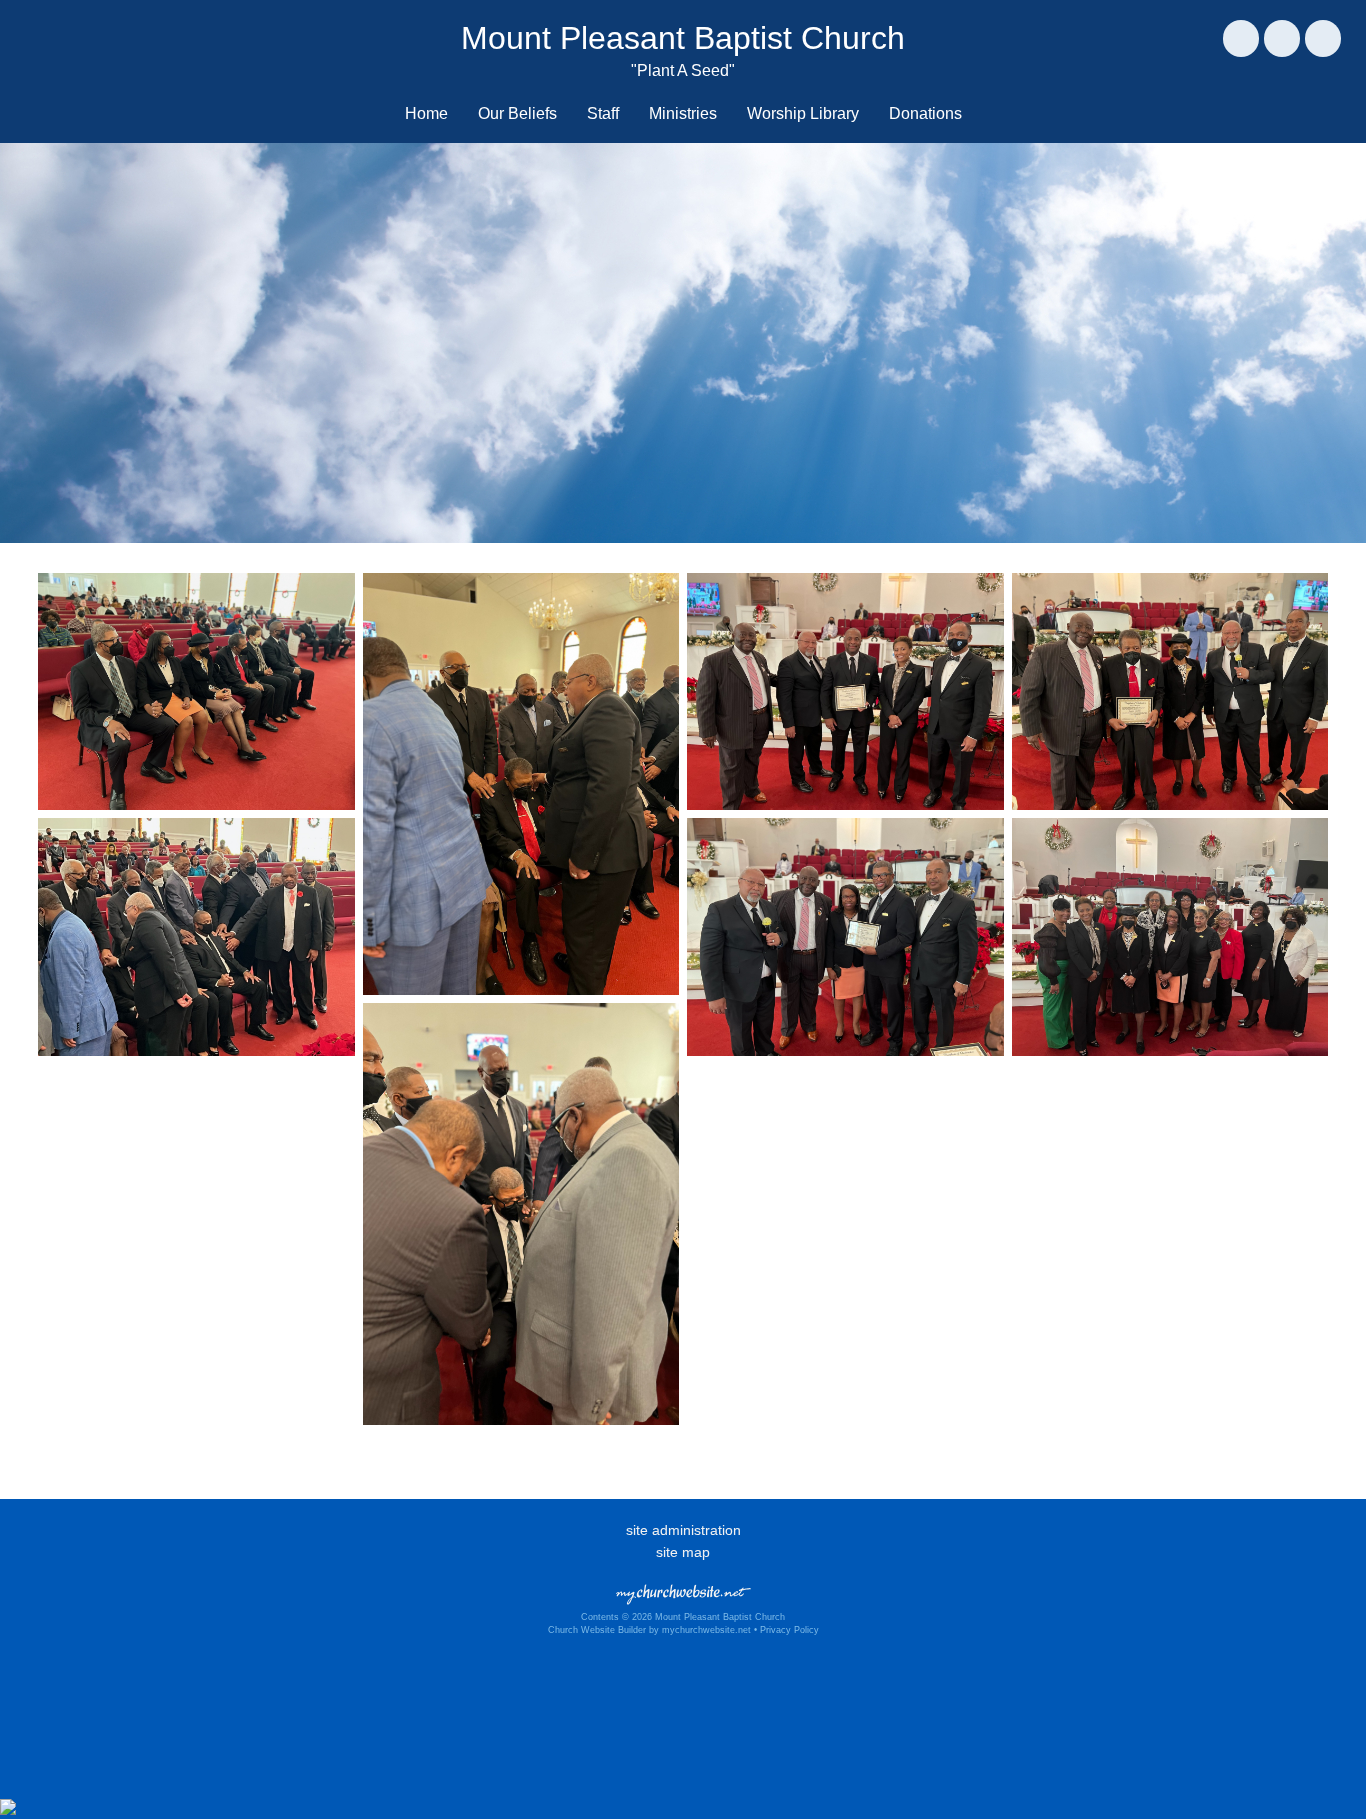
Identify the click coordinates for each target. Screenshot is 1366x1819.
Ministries (683, 113)
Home (426, 113)
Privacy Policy (789, 1630)
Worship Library (803, 113)
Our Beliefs (517, 113)
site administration (683, 1530)
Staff (603, 113)
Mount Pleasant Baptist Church (683, 38)
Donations (925, 113)
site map (683, 1552)
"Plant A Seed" (683, 70)
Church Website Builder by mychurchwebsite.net (649, 1630)
